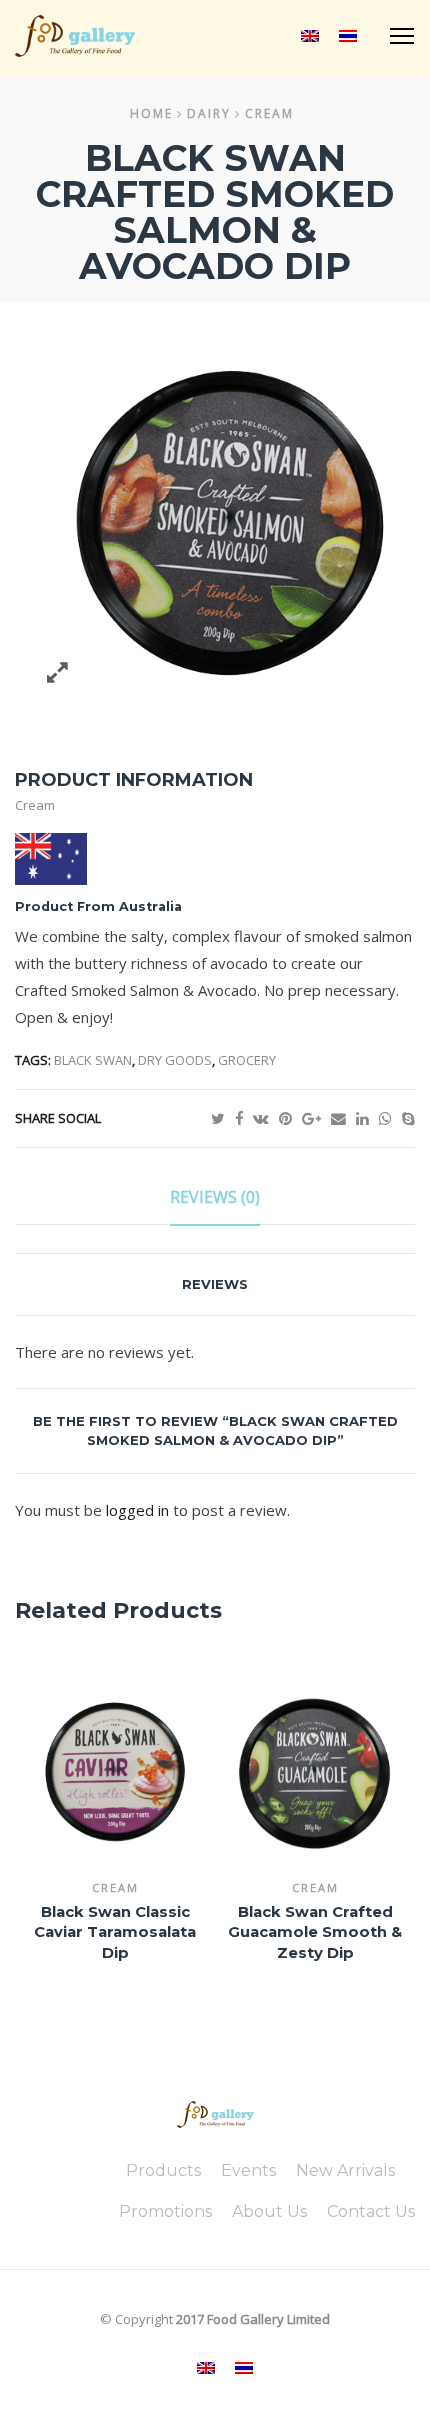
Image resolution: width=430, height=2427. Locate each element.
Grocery (247, 1060)
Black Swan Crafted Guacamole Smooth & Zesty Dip (315, 1932)
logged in (137, 1510)
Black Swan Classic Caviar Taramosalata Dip (115, 1932)
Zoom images (57, 672)
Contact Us (371, 2211)
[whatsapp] (390, 1118)
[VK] (266, 1118)
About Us (269, 2211)
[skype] (408, 1118)
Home (151, 113)
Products (163, 2170)
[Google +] (316, 1118)
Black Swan (93, 1060)
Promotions (165, 2211)
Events (248, 2170)
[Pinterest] (290, 1118)
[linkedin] (367, 1118)
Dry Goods (175, 1060)
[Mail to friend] (343, 1118)
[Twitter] (223, 1118)
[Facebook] (244, 1118)
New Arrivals (345, 2170)
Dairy (209, 113)
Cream (269, 113)
